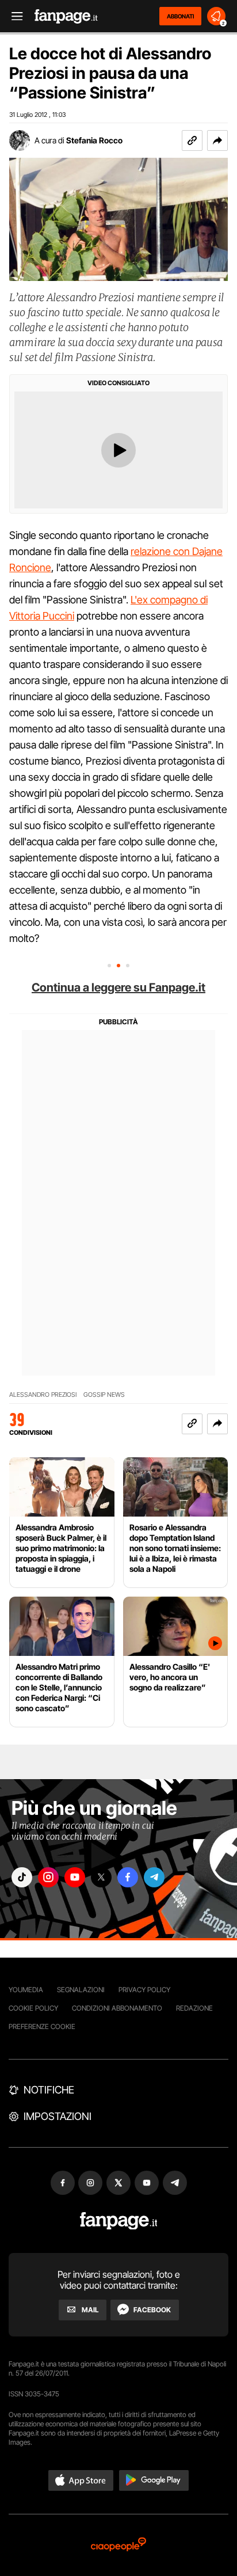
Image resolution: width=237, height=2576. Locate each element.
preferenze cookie (42, 2026)
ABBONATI (180, 16)
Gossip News (104, 1395)
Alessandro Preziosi (43, 1395)
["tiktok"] (22, 1877)
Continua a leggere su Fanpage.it (118, 987)
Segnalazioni (81, 1990)
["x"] (101, 1877)
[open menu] (13, 16)
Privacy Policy (144, 1990)
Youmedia (26, 1990)
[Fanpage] (119, 2221)
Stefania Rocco (94, 140)
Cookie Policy (33, 2008)
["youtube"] (75, 1877)
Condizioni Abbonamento (117, 2008)
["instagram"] (48, 1877)
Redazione (194, 2008)
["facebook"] (128, 1877)
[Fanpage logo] (66, 16)
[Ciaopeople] (118, 2545)
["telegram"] (154, 1877)
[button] (217, 140)
